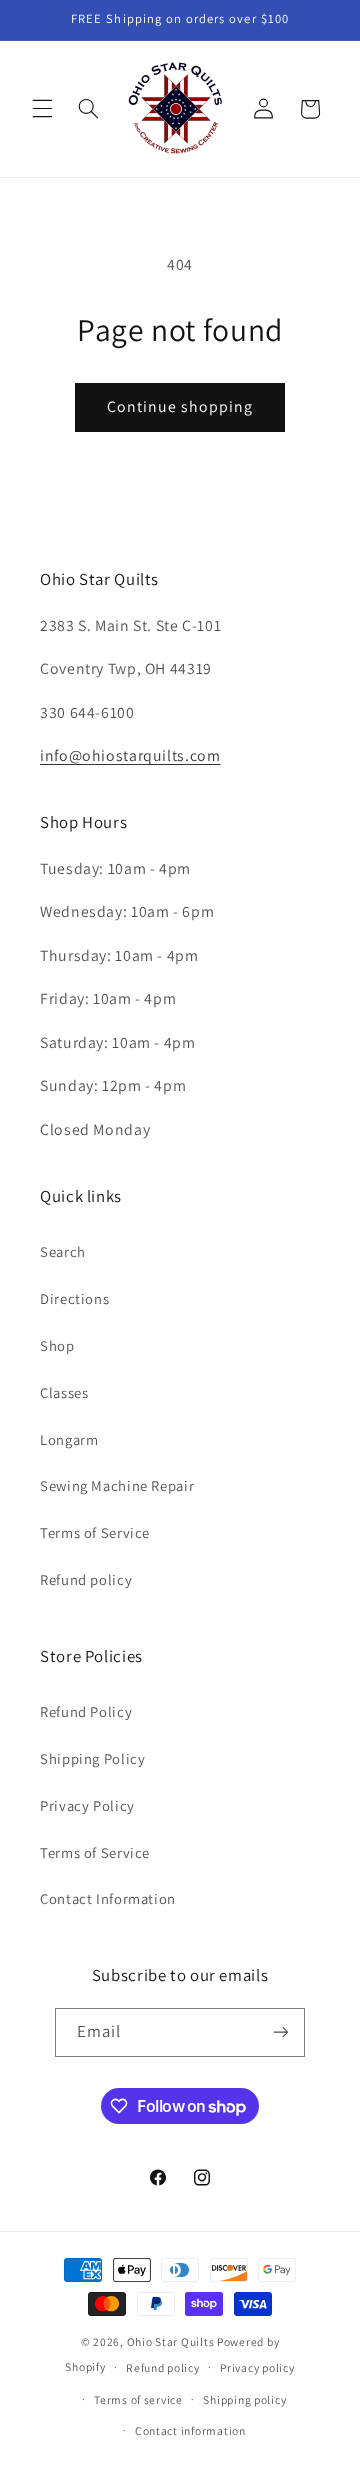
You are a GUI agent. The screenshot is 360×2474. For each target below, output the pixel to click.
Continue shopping (180, 406)
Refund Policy (86, 1711)
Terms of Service (95, 1532)
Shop (57, 1345)
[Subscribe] (281, 2032)
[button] (42, 109)
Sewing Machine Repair (117, 1485)
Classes (64, 1392)
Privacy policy (257, 2367)
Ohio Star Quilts (171, 2341)
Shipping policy (244, 2399)
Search (63, 1251)
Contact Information (108, 1898)
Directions (74, 1298)
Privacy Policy (87, 1805)
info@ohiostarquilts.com (130, 755)
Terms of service (138, 2399)
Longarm (69, 1439)
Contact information (190, 2430)
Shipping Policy (92, 1758)
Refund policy (86, 1579)
